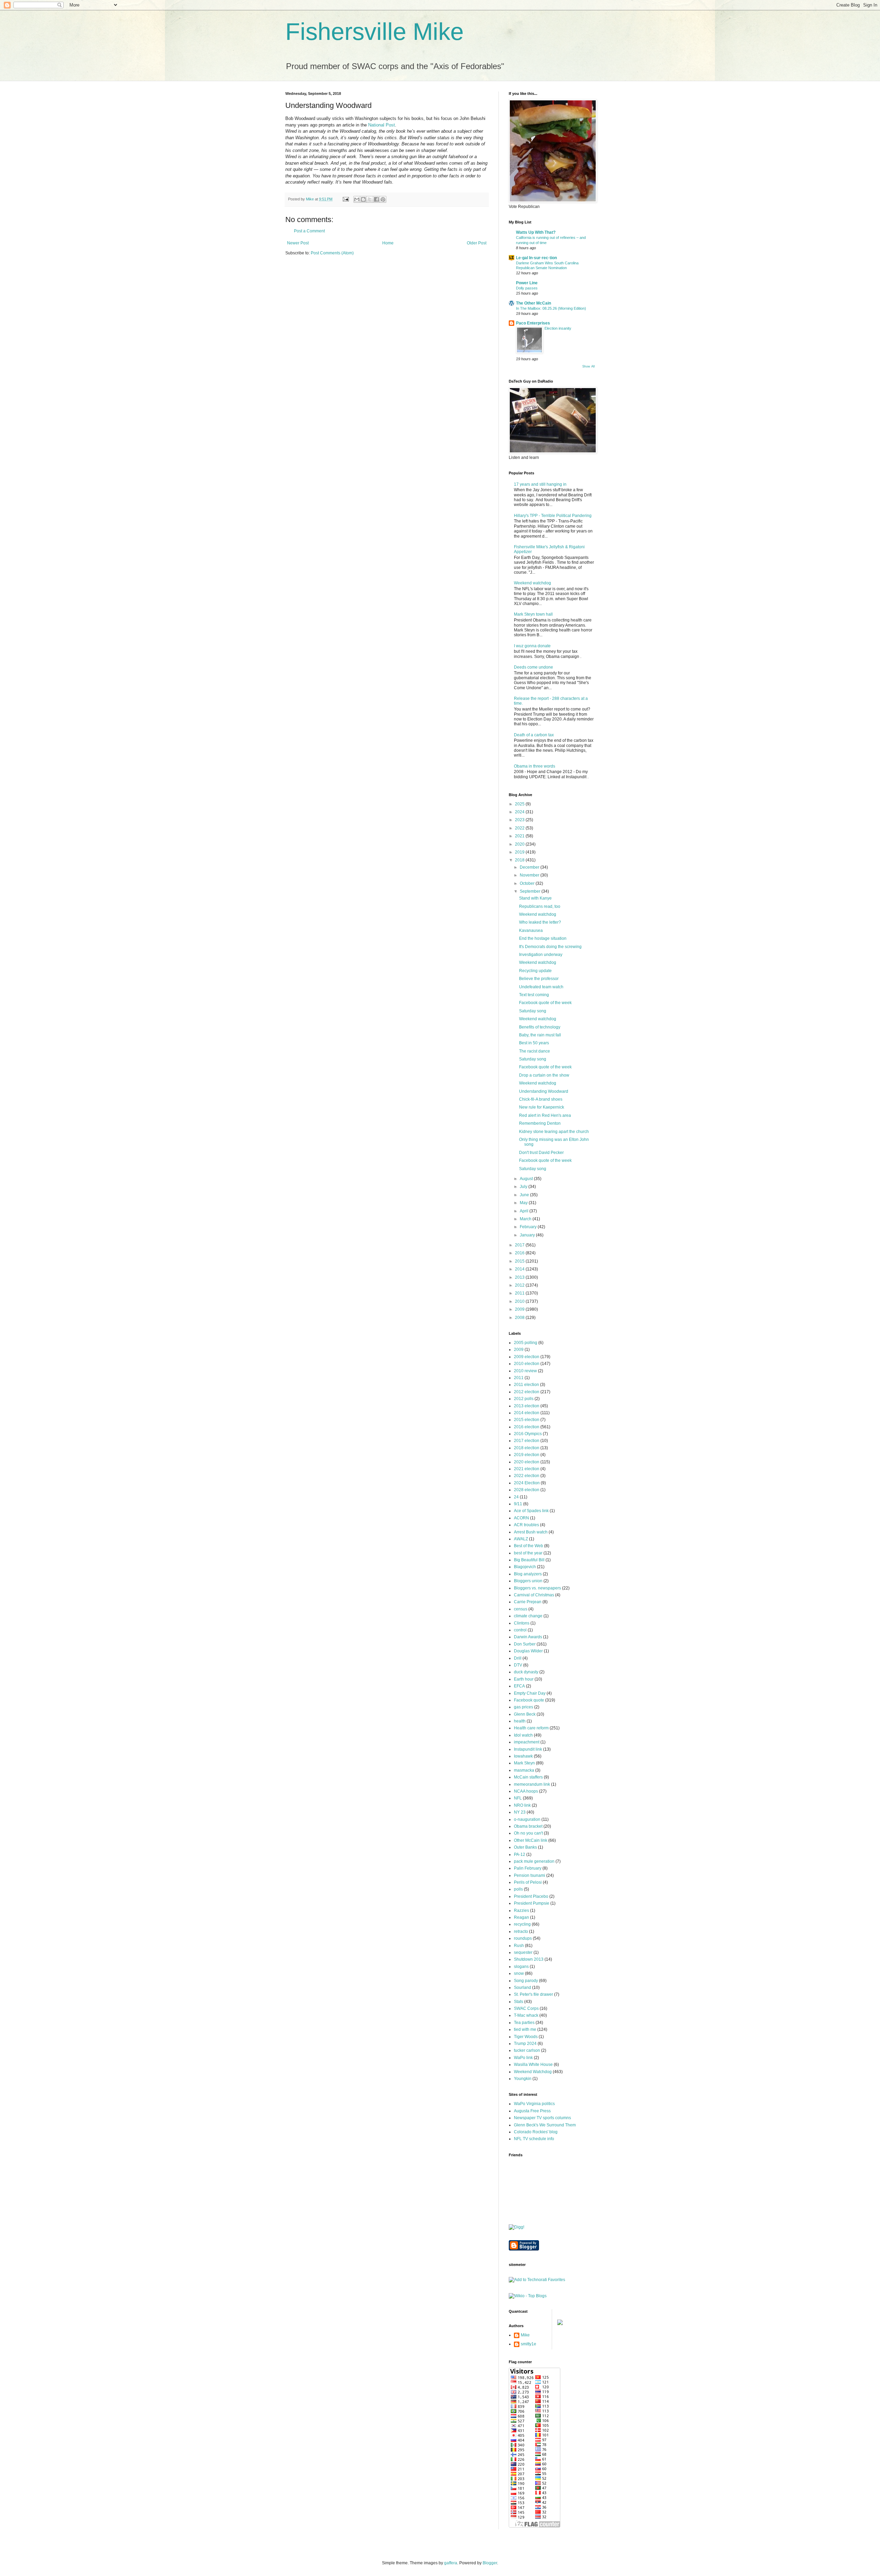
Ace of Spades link (531, 1511)
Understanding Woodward (544, 1091)
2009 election (527, 1357)
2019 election (527, 1455)
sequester (523, 1952)
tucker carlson (527, 2050)
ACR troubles (526, 1525)
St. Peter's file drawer (533, 1994)
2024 (520, 812)
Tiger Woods (526, 2037)
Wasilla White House (533, 2065)
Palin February (528, 1868)
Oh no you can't (528, 1833)
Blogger (490, 2563)
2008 (520, 1318)
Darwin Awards (528, 1637)
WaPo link (523, 2058)
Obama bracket (528, 1826)
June (525, 1195)
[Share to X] (370, 199)
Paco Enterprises (533, 323)
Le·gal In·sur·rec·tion (536, 258)
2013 (520, 1277)
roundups (523, 1938)
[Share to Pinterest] (383, 199)
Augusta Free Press (532, 2111)
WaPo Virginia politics (534, 2104)
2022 (520, 828)
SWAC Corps (526, 2008)
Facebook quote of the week (545, 1003)
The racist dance (535, 1051)
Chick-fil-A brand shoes (541, 1099)
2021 (520, 836)
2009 (520, 1309)
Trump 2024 (525, 2044)
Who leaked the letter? (540, 922)
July (524, 1187)
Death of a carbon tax (534, 735)
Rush (519, 1946)
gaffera (451, 2563)
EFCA (519, 1686)
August (527, 1179)
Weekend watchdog (532, 583)
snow (519, 1973)
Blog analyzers (528, 1574)
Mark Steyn (524, 1763)
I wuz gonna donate (532, 646)
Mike (525, 2335)
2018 (520, 860)
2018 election (527, 1448)
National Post (382, 125)
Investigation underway (541, 955)
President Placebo (531, 1896)
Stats (519, 2002)
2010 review (525, 1371)
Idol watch (523, 1735)
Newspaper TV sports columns (542, 2118)
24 (516, 1497)
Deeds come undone (533, 667)
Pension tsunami (530, 1875)
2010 (520, 1301)
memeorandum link (532, 1784)
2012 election (527, 1392)
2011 (520, 1293)
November (530, 875)
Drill (518, 1658)
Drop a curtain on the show (544, 1075)
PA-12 (520, 1854)
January (528, 1235)
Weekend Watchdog (533, 2072)
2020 (520, 844)
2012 (520, 1285)
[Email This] (357, 199)
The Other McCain (533, 303)
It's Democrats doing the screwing (550, 947)
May (524, 1203)
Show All (588, 366)
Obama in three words (535, 766)
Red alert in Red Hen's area (545, 1115)
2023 (520, 820)
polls (518, 1889)
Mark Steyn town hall (533, 614)
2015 (520, 1261)
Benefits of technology (540, 1027)
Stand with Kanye (535, 898)
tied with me (525, 2029)
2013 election (527, 1406)
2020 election (527, 1462)
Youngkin (523, 2079)
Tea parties (524, 2023)
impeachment (527, 1742)
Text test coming (534, 995)
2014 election (527, 1413)
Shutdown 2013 (529, 1959)
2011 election (526, 1385)
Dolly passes (527, 288)
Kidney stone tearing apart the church (554, 1132)
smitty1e (529, 2344)
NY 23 (520, 1812)
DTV (518, 1665)
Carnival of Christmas (534, 1595)
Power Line (527, 283)
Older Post (477, 243)
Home (388, 243)
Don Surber (525, 1644)
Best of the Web (529, 1546)
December (530, 867)
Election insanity (558, 328)
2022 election (527, 1476)
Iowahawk (523, 1756)
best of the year (528, 1553)
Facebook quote (529, 1700)
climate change (528, 1616)
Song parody (526, 1981)
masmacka (524, 1770)
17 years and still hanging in (540, 484)
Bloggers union (528, 1581)
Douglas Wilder (528, 1651)
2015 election (527, 1420)
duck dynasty (526, 1672)
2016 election (527, 1427)
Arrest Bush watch (531, 1532)
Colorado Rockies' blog (536, 2132)
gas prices (524, 1707)
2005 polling (526, 1343)
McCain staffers (528, 1777)
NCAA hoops (526, 1791)
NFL (518, 1798)
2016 (520, 1253)
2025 (520, 804)
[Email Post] (345, 199)
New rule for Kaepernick (542, 1107)
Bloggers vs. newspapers (537, 1588)
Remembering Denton (540, 1123)
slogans (521, 1967)
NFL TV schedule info (534, 2139)
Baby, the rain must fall (540, 1035)
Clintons (522, 1623)
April (525, 1211)
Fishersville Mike (375, 32)
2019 (520, 852)
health (520, 1721)
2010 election (527, 1364)
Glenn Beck (525, 1714)
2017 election (527, 1441)
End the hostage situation (543, 938)
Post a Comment (309, 231)
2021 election (527, 1469)
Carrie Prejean (528, 1602)
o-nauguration (527, 1819)
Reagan (521, 1917)
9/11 (518, 1504)
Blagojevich (525, 1567)
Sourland (522, 1988)
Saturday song (533, 1011)
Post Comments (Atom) (332, 253)
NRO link (522, 1805)
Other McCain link (531, 1840)
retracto (521, 1931)
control (520, 1630)
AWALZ (521, 1539)
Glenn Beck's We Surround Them (545, 2125)
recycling (522, 1924)
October (528, 883)
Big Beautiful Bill (529, 1560)
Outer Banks (525, 1847)
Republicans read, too (540, 906)
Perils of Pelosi (528, 1882)
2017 (520, 1245)
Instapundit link (528, 1749)
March (526, 1219)
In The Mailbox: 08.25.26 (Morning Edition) (551, 308)
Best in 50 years (534, 1043)
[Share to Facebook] (376, 199)
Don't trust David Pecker (541, 1153)
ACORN (521, 1518)
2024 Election (527, 1483)
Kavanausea (531, 931)
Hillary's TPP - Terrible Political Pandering (553, 516)
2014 (520, 1269)
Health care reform (531, 1728)
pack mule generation (534, 1861)
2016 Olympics (528, 1434)
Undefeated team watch (541, 987)
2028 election (527, 1490)
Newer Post (298, 243)
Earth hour (524, 1679)
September (531, 891)
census (521, 1609)
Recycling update (535, 971)
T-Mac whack (526, 2015)
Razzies (521, 1911)
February (529, 1227)
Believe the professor (539, 979)
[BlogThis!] (363, 199)
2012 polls (524, 1399)
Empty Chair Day (530, 1693)
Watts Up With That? (536, 232)
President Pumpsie (532, 1903)
